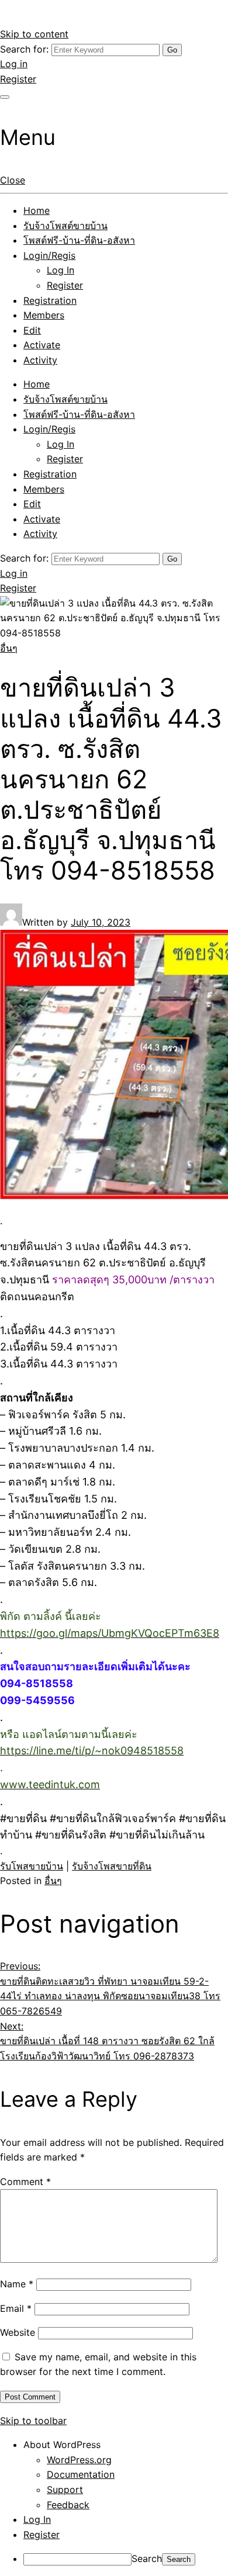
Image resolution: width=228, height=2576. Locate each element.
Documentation (81, 2474)
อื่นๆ (9, 648)
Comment (25, 2182)
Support (65, 2490)
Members (44, 315)
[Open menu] (5, 97)
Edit (32, 330)
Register (18, 79)
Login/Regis (49, 255)
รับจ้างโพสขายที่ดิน (112, 1866)
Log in (14, 64)
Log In (61, 270)
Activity (40, 360)
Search (147, 2558)
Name (17, 2284)
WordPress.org (79, 2460)
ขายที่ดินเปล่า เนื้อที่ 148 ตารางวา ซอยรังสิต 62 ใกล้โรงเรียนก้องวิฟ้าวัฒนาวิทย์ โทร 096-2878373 (107, 2041)
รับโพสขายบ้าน (32, 1866)
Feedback (68, 2505)
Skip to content (34, 34)
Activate (42, 345)
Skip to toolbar (33, 2421)
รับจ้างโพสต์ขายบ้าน (65, 226)
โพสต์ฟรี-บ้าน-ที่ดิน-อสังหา (79, 240)
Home (37, 210)
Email (16, 2308)
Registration (50, 300)
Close (13, 180)
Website (18, 2332)
